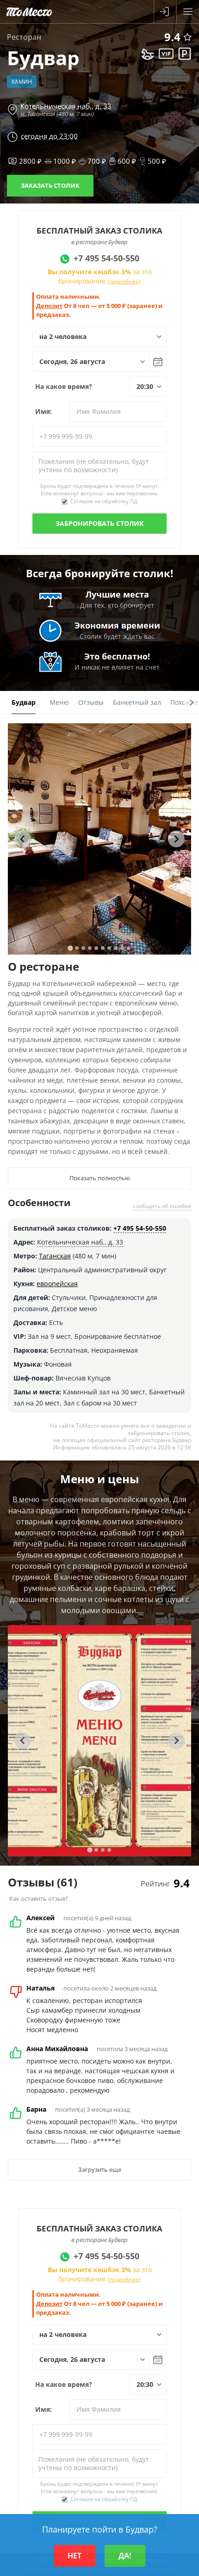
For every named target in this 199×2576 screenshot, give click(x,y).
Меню (59, 702)
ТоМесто (29, 12)
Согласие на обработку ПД (104, 501)
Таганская (55, 1256)
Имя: (44, 411)
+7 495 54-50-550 (140, 1228)
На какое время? (64, 386)
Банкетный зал (137, 702)
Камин (22, 82)
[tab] (70, 948)
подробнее (124, 281)
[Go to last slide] (23, 839)
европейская (57, 1284)
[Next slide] (176, 839)
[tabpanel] (99, 839)
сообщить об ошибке (162, 1206)
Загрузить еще (100, 2169)
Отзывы (91, 702)
